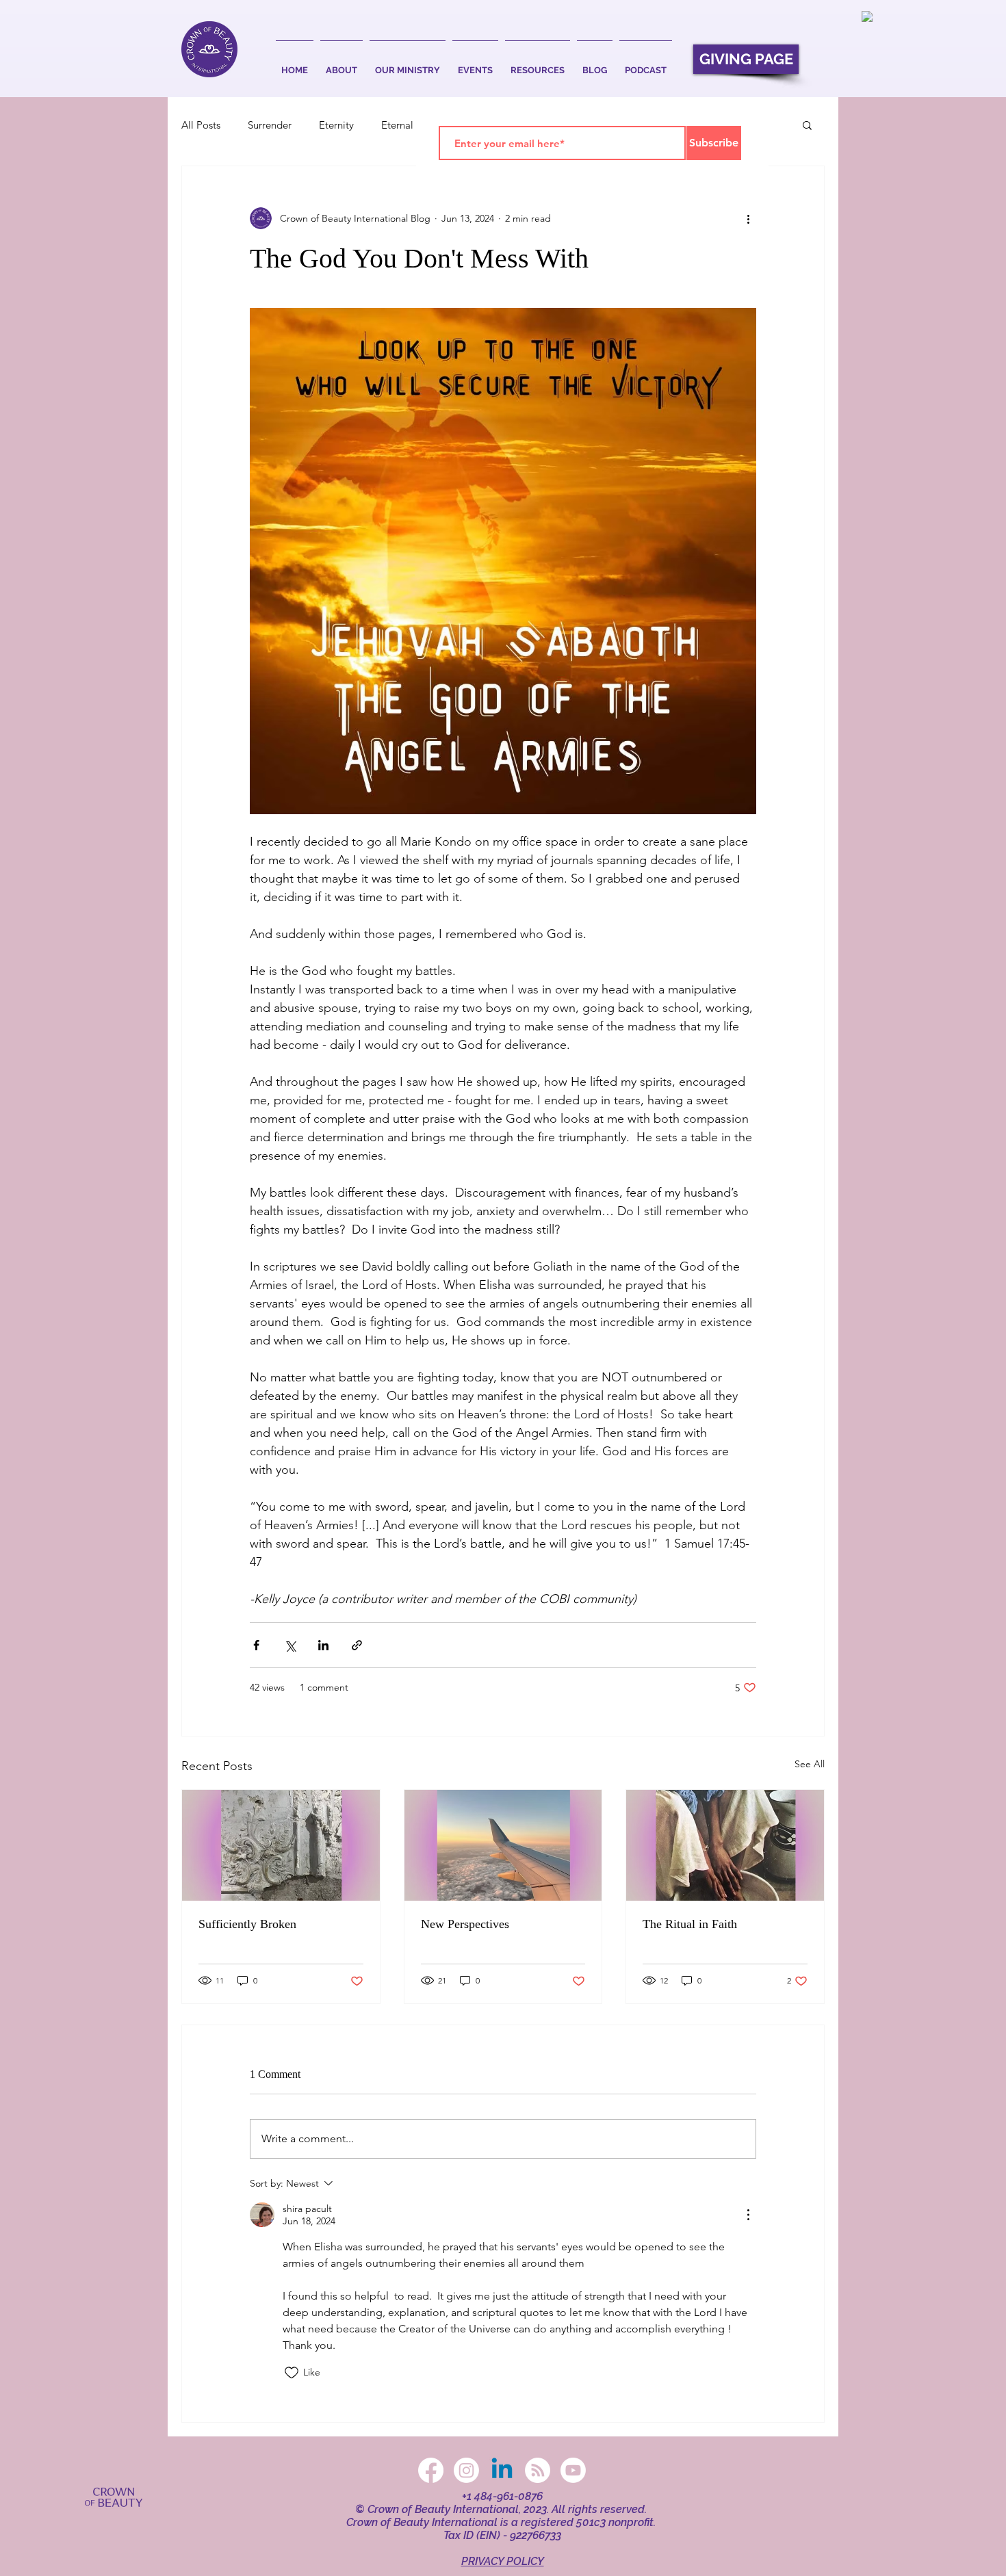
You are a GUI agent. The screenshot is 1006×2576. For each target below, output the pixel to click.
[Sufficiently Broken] (281, 1845)
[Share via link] (357, 1645)
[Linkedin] (502, 2470)
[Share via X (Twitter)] (290, 1645)
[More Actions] (748, 2215)
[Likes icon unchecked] (292, 2373)
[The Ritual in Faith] (725, 1845)
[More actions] (748, 218)
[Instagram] (466, 2470)
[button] (341, 64)
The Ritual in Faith (690, 1924)
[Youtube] (573, 2470)
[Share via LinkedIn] (323, 1645)
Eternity (336, 125)
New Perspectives (465, 1924)
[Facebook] (431, 2470)
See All (810, 1764)
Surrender (270, 125)
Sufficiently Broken (247, 1924)
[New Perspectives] (503, 1845)
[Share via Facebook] (256, 1645)
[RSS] (538, 2470)
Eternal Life (407, 125)
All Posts (201, 125)
